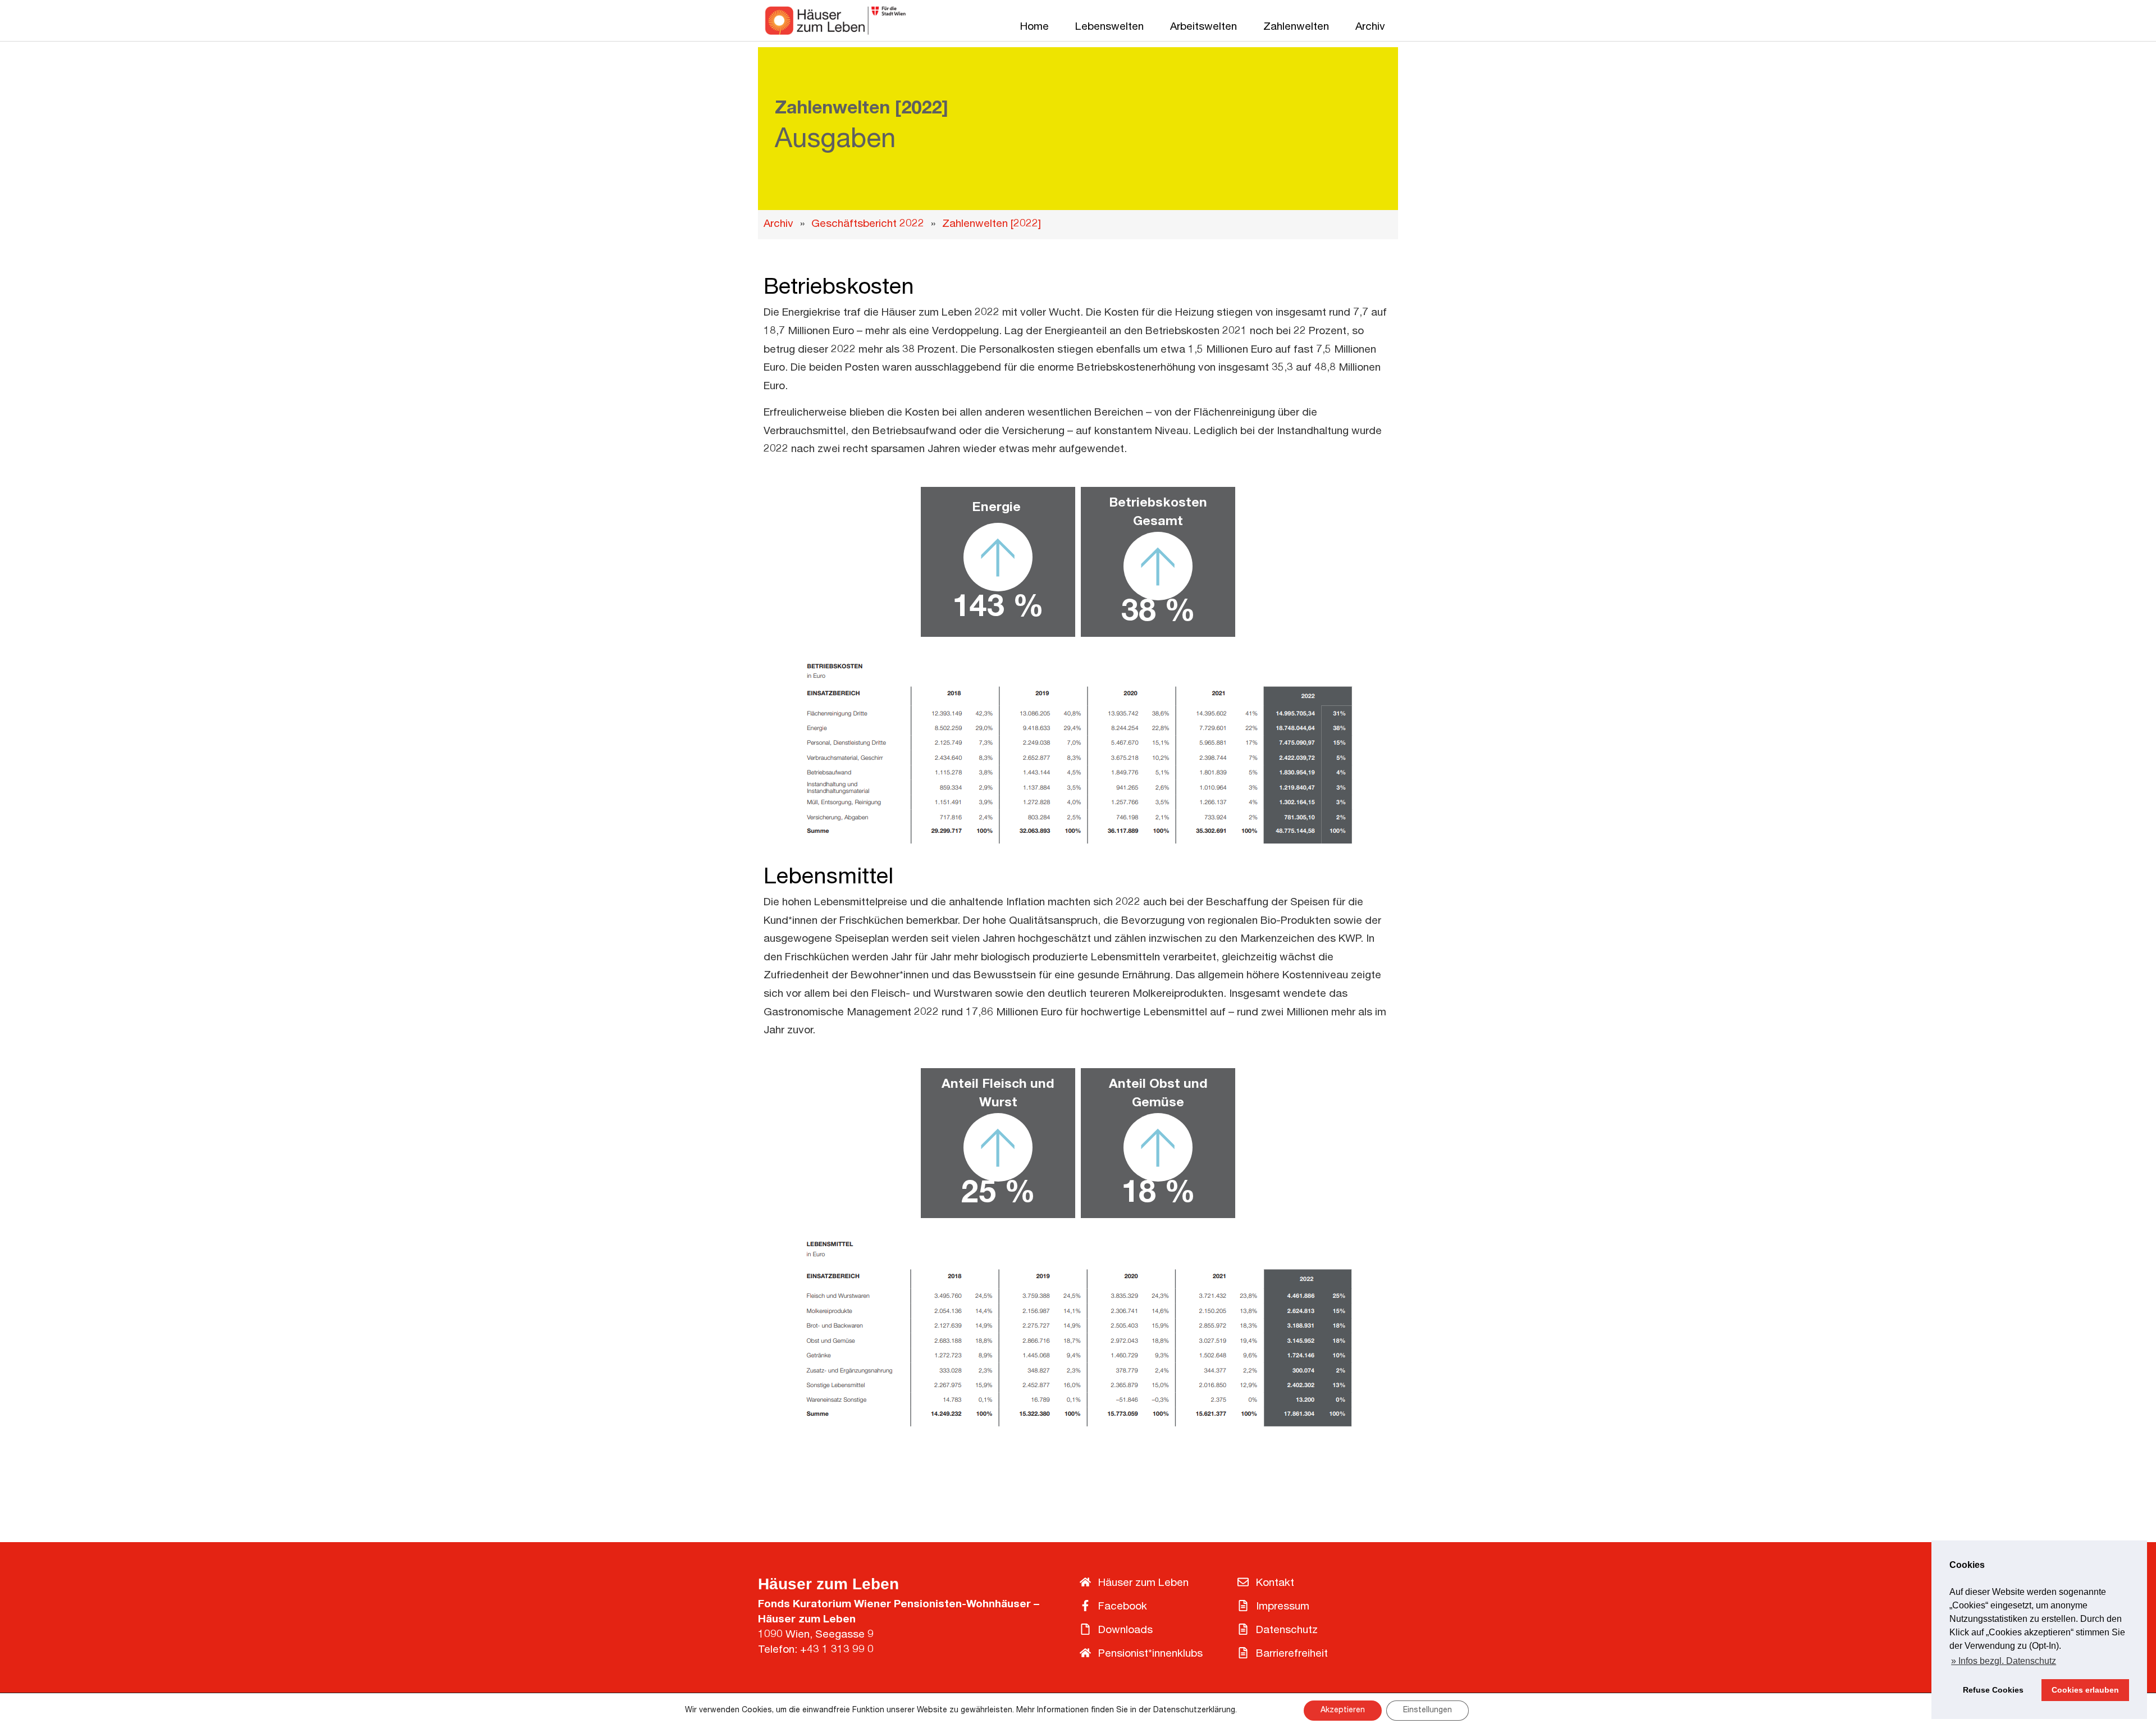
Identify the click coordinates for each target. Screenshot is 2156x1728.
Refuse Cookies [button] (1993, 1690)
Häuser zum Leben (828, 1584)
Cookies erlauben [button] (2085, 1690)
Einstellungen (1428, 1711)
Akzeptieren (1343, 1711)
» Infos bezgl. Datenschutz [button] (2004, 1661)
